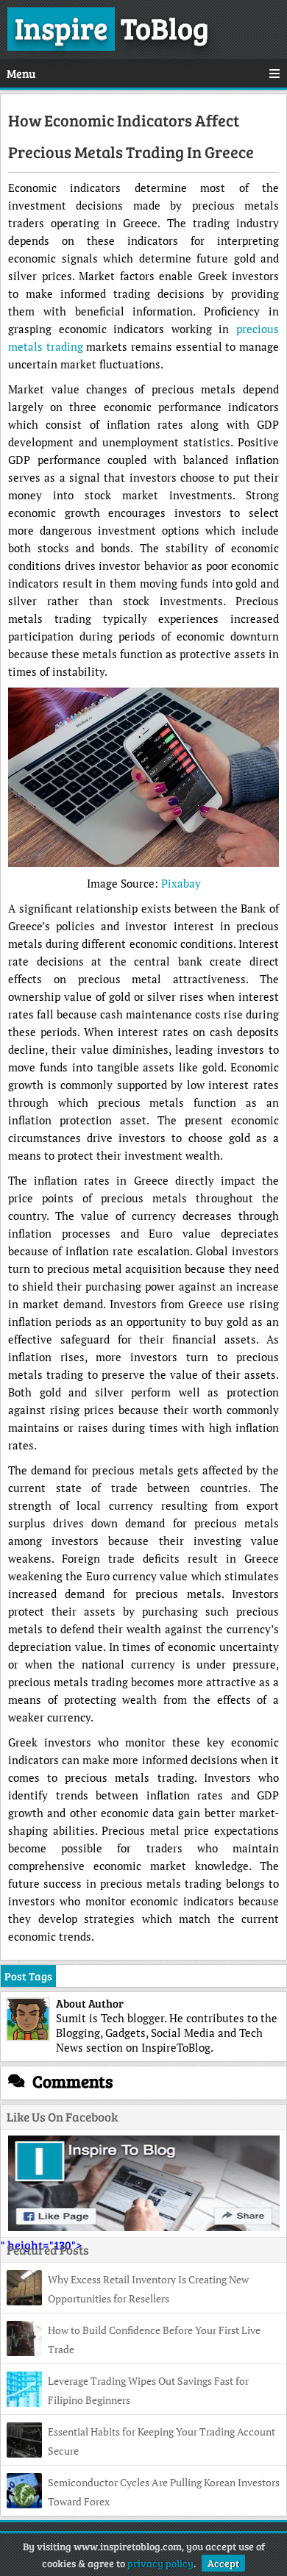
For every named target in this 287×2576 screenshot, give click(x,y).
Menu (21, 73)
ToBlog (112, 27)
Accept (223, 2563)
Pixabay (181, 883)
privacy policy (160, 2563)
